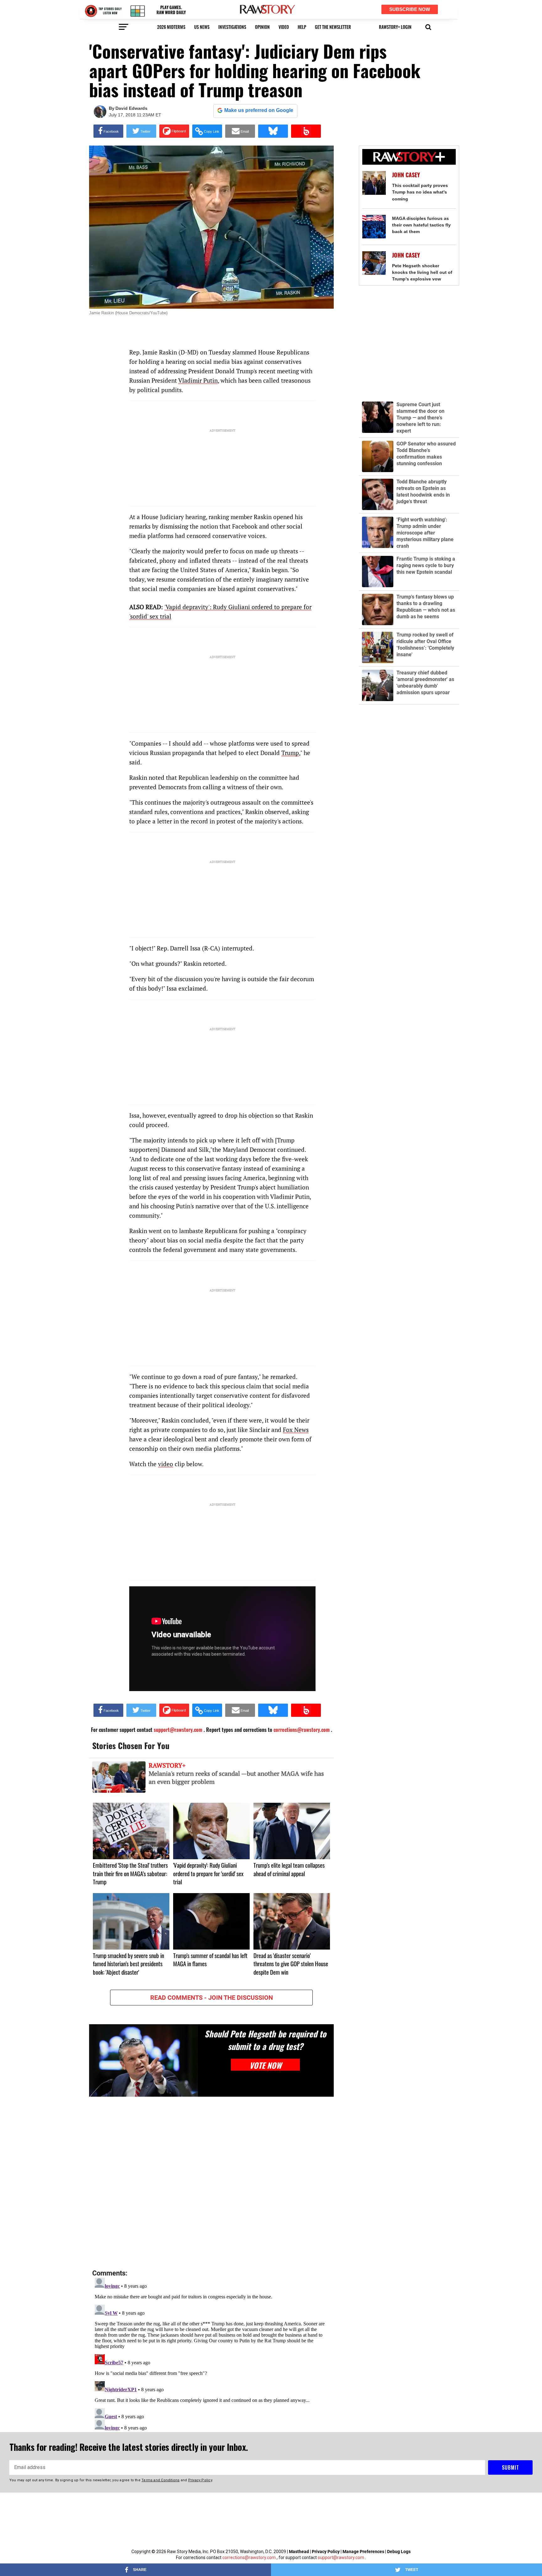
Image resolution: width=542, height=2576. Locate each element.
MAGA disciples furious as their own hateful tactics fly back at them (421, 225)
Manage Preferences (364, 2552)
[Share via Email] (240, 131)
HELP (302, 27)
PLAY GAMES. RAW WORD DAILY (171, 10)
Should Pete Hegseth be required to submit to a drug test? (265, 2040)
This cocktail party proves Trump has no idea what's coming (420, 192)
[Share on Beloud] (306, 131)
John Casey (406, 175)
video (284, 27)
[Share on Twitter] (141, 131)
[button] (428, 26)
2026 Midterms (171, 27)
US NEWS (202, 27)
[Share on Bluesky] (273, 131)
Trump (290, 753)
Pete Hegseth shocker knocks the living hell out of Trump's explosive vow (422, 272)
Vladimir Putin (198, 380)
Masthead (299, 2552)
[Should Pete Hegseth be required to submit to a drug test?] (143, 2060)
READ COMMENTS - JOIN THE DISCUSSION (212, 1998)
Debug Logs (399, 2552)
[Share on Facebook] (108, 131)
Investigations (232, 27)
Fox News (296, 1430)
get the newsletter (333, 27)
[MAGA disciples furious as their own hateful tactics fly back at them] (374, 227)
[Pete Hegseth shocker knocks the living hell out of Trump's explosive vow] (374, 263)
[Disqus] (211, 2183)
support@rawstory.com (341, 2557)
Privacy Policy (326, 2552)
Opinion (262, 27)
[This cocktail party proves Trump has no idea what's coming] (374, 183)
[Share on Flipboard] (174, 131)
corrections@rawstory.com (249, 2557)
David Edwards (131, 108)
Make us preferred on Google (259, 110)
